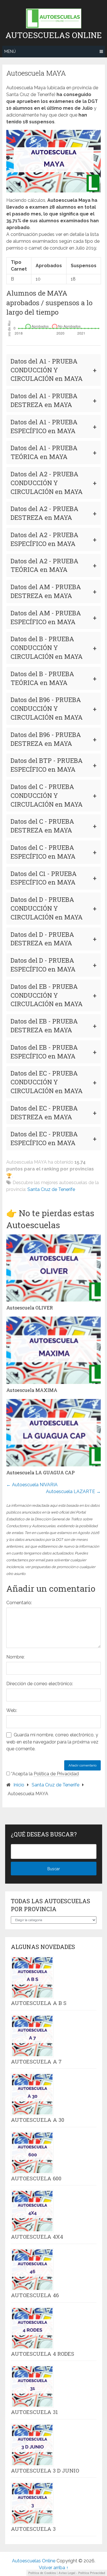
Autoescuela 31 (34, 2412)
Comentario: (19, 1603)
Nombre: (15, 1657)
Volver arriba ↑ (54, 2568)
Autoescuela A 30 (38, 2120)
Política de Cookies (42, 2573)
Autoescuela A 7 (36, 2062)
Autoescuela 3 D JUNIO (45, 2471)
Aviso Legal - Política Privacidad (82, 2573)
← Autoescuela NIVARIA (32, 1485)
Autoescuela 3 (33, 2529)
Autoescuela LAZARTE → (73, 1492)
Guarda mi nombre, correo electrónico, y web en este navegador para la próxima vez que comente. (52, 1742)
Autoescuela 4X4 (37, 2237)
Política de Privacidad (56, 1774)
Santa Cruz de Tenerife (51, 1189)
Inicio (19, 1785)
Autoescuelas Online (54, 35)
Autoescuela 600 (36, 2178)
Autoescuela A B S (39, 2003)
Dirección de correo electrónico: (40, 1684)
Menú (10, 51)
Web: (12, 1710)
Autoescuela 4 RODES (43, 2354)
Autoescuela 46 (35, 2295)
